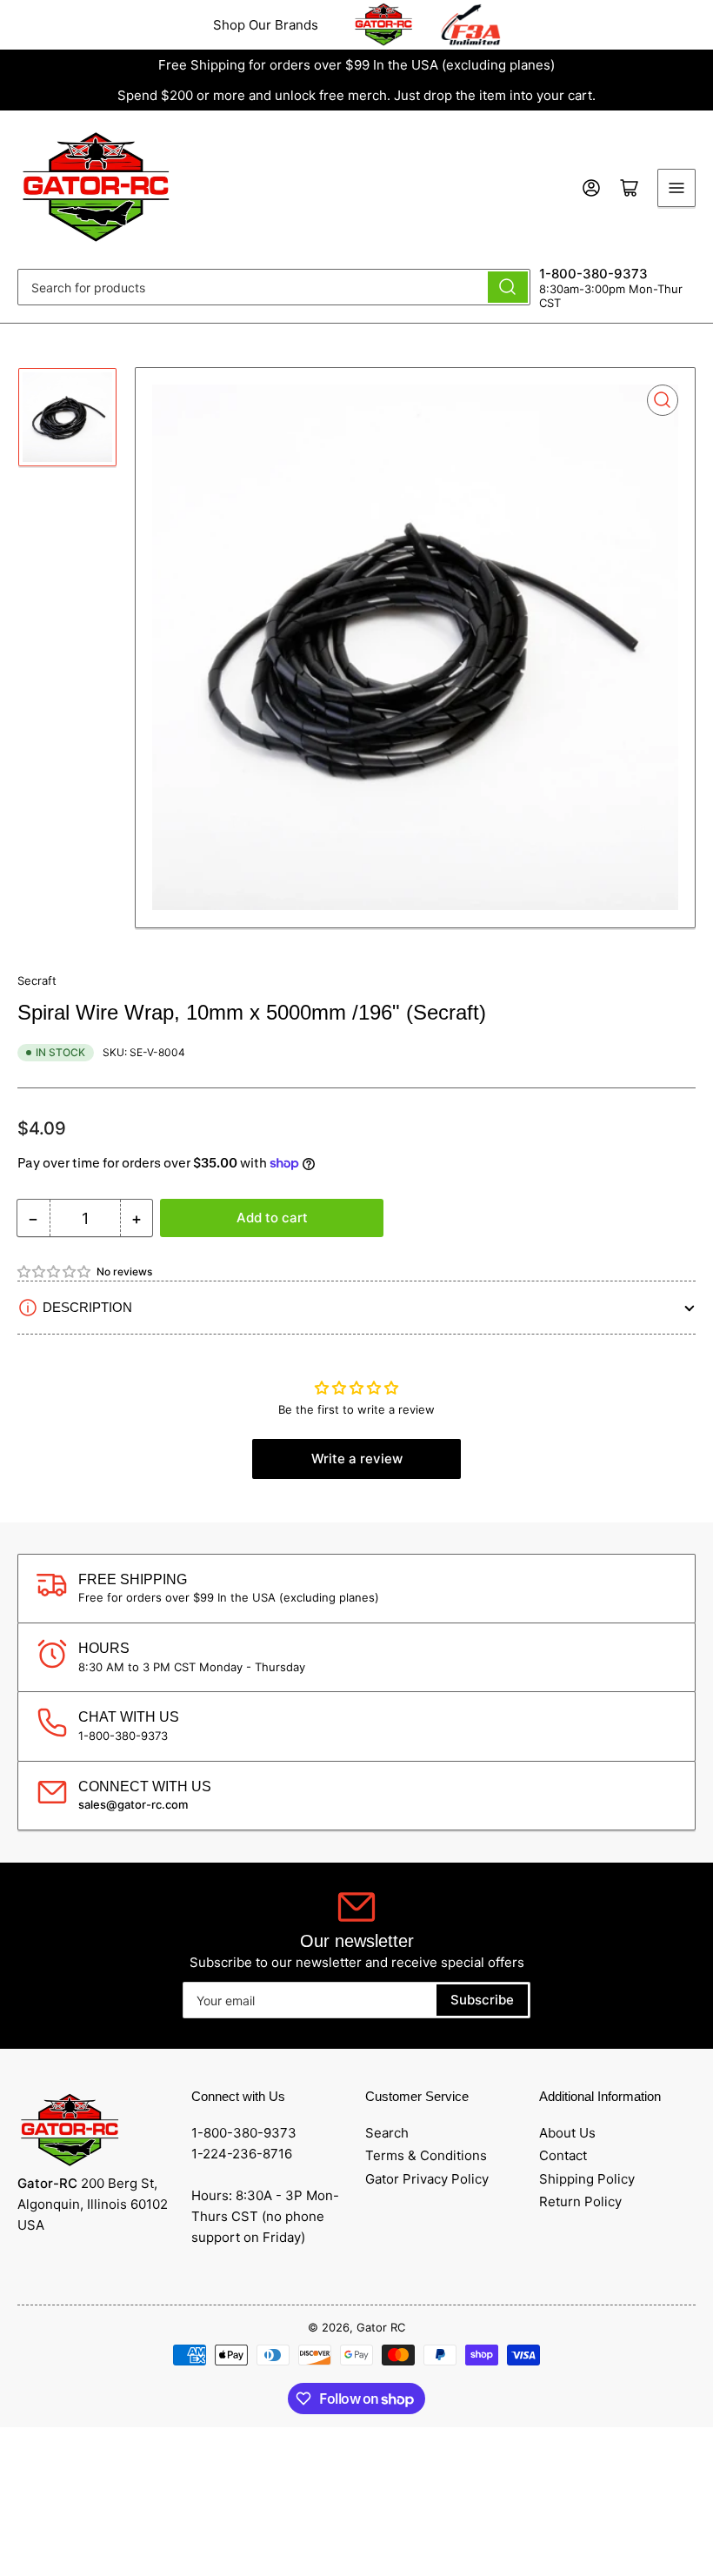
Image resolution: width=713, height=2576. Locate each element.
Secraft (37, 980)
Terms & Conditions (426, 2155)
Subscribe (482, 2000)
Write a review (357, 1459)
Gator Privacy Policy (427, 2179)
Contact (563, 2155)
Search (387, 2133)
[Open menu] (676, 188)
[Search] (508, 287)
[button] (55, 1271)
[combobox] (274, 287)
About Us (567, 2133)
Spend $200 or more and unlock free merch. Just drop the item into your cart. (356, 95)
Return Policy (580, 2201)
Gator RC (381, 2327)
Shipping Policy (587, 2179)
